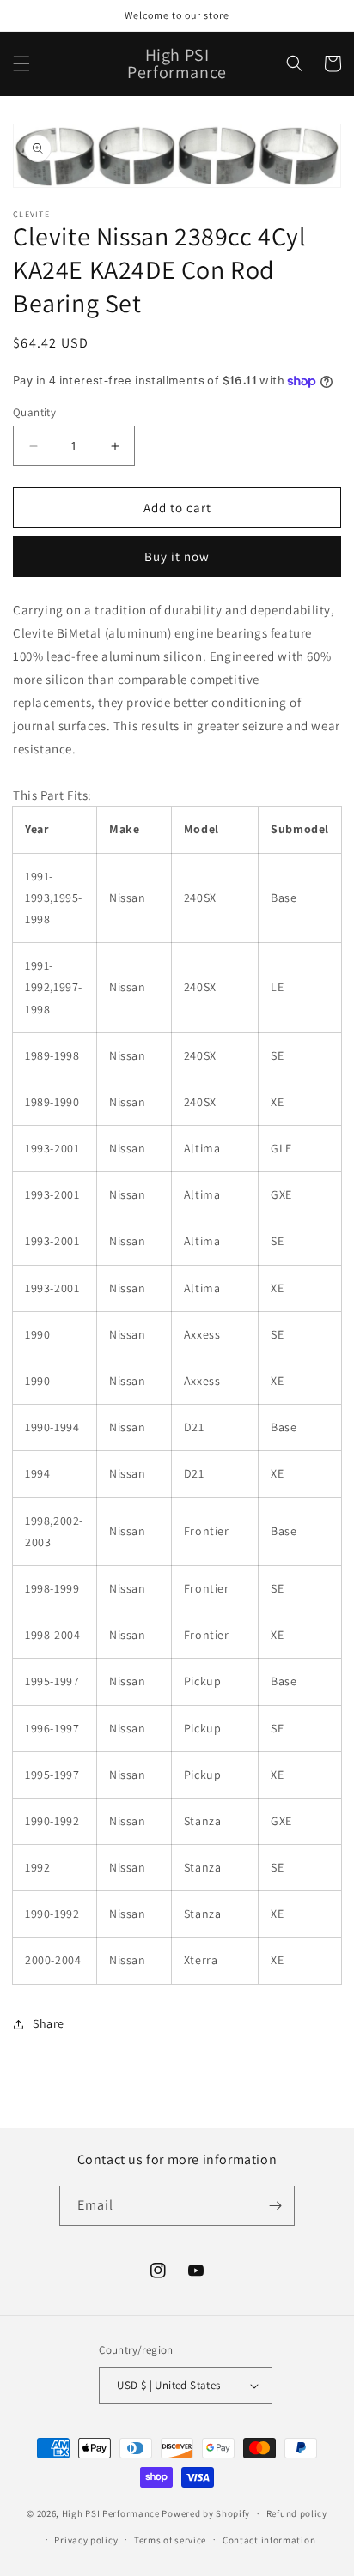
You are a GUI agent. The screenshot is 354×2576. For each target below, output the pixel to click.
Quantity (34, 412)
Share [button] (49, 2023)
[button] (21, 63)
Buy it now (177, 556)
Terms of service (170, 2540)
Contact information (269, 2540)
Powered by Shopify (206, 2513)
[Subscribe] (275, 2206)
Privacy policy (86, 2540)
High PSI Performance (111, 2513)
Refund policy (297, 2513)
